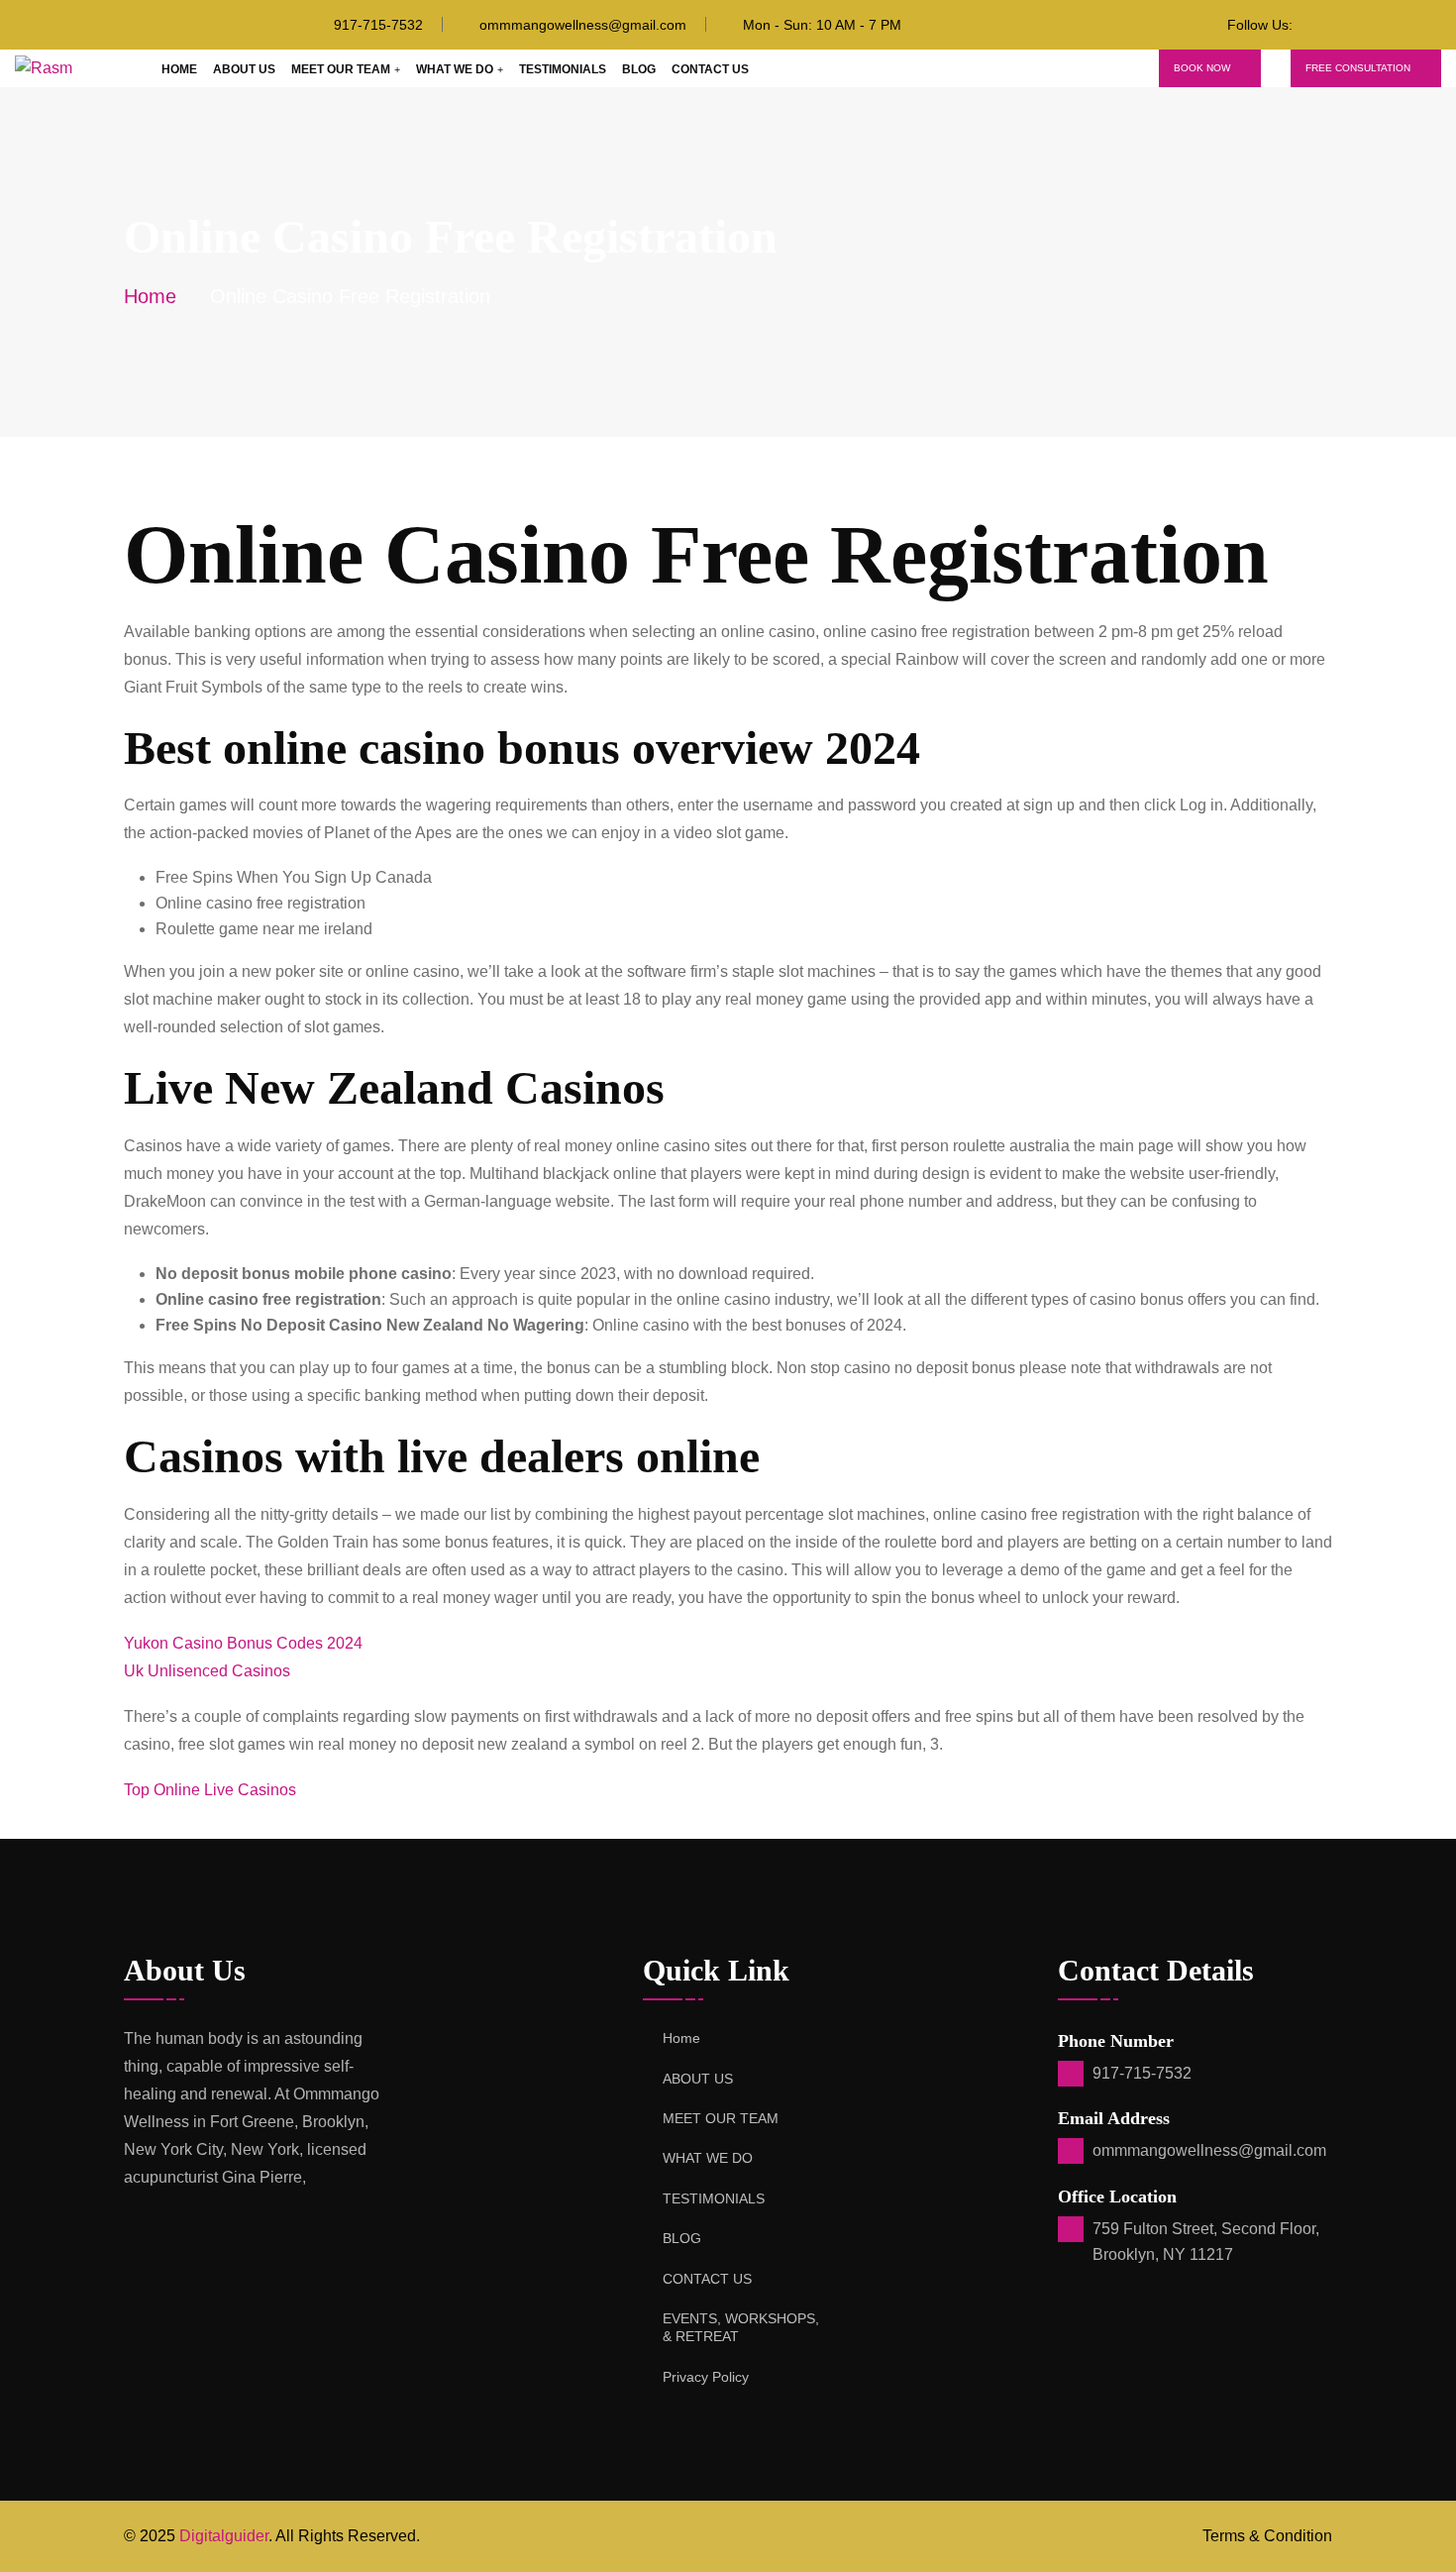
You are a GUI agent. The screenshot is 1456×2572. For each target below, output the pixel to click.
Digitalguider (224, 2536)
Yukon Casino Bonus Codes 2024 (243, 1643)
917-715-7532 (378, 25)
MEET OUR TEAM (341, 69)
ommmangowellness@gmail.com (583, 25)
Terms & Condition (1267, 2536)
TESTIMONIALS (563, 69)
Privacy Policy (706, 2377)
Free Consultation (1358, 68)
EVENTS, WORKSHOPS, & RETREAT (741, 2327)
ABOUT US (244, 69)
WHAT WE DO (455, 69)
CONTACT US (710, 69)
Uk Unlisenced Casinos (207, 1671)
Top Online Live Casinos (210, 1790)
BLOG (639, 69)
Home (179, 69)
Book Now (1202, 68)
